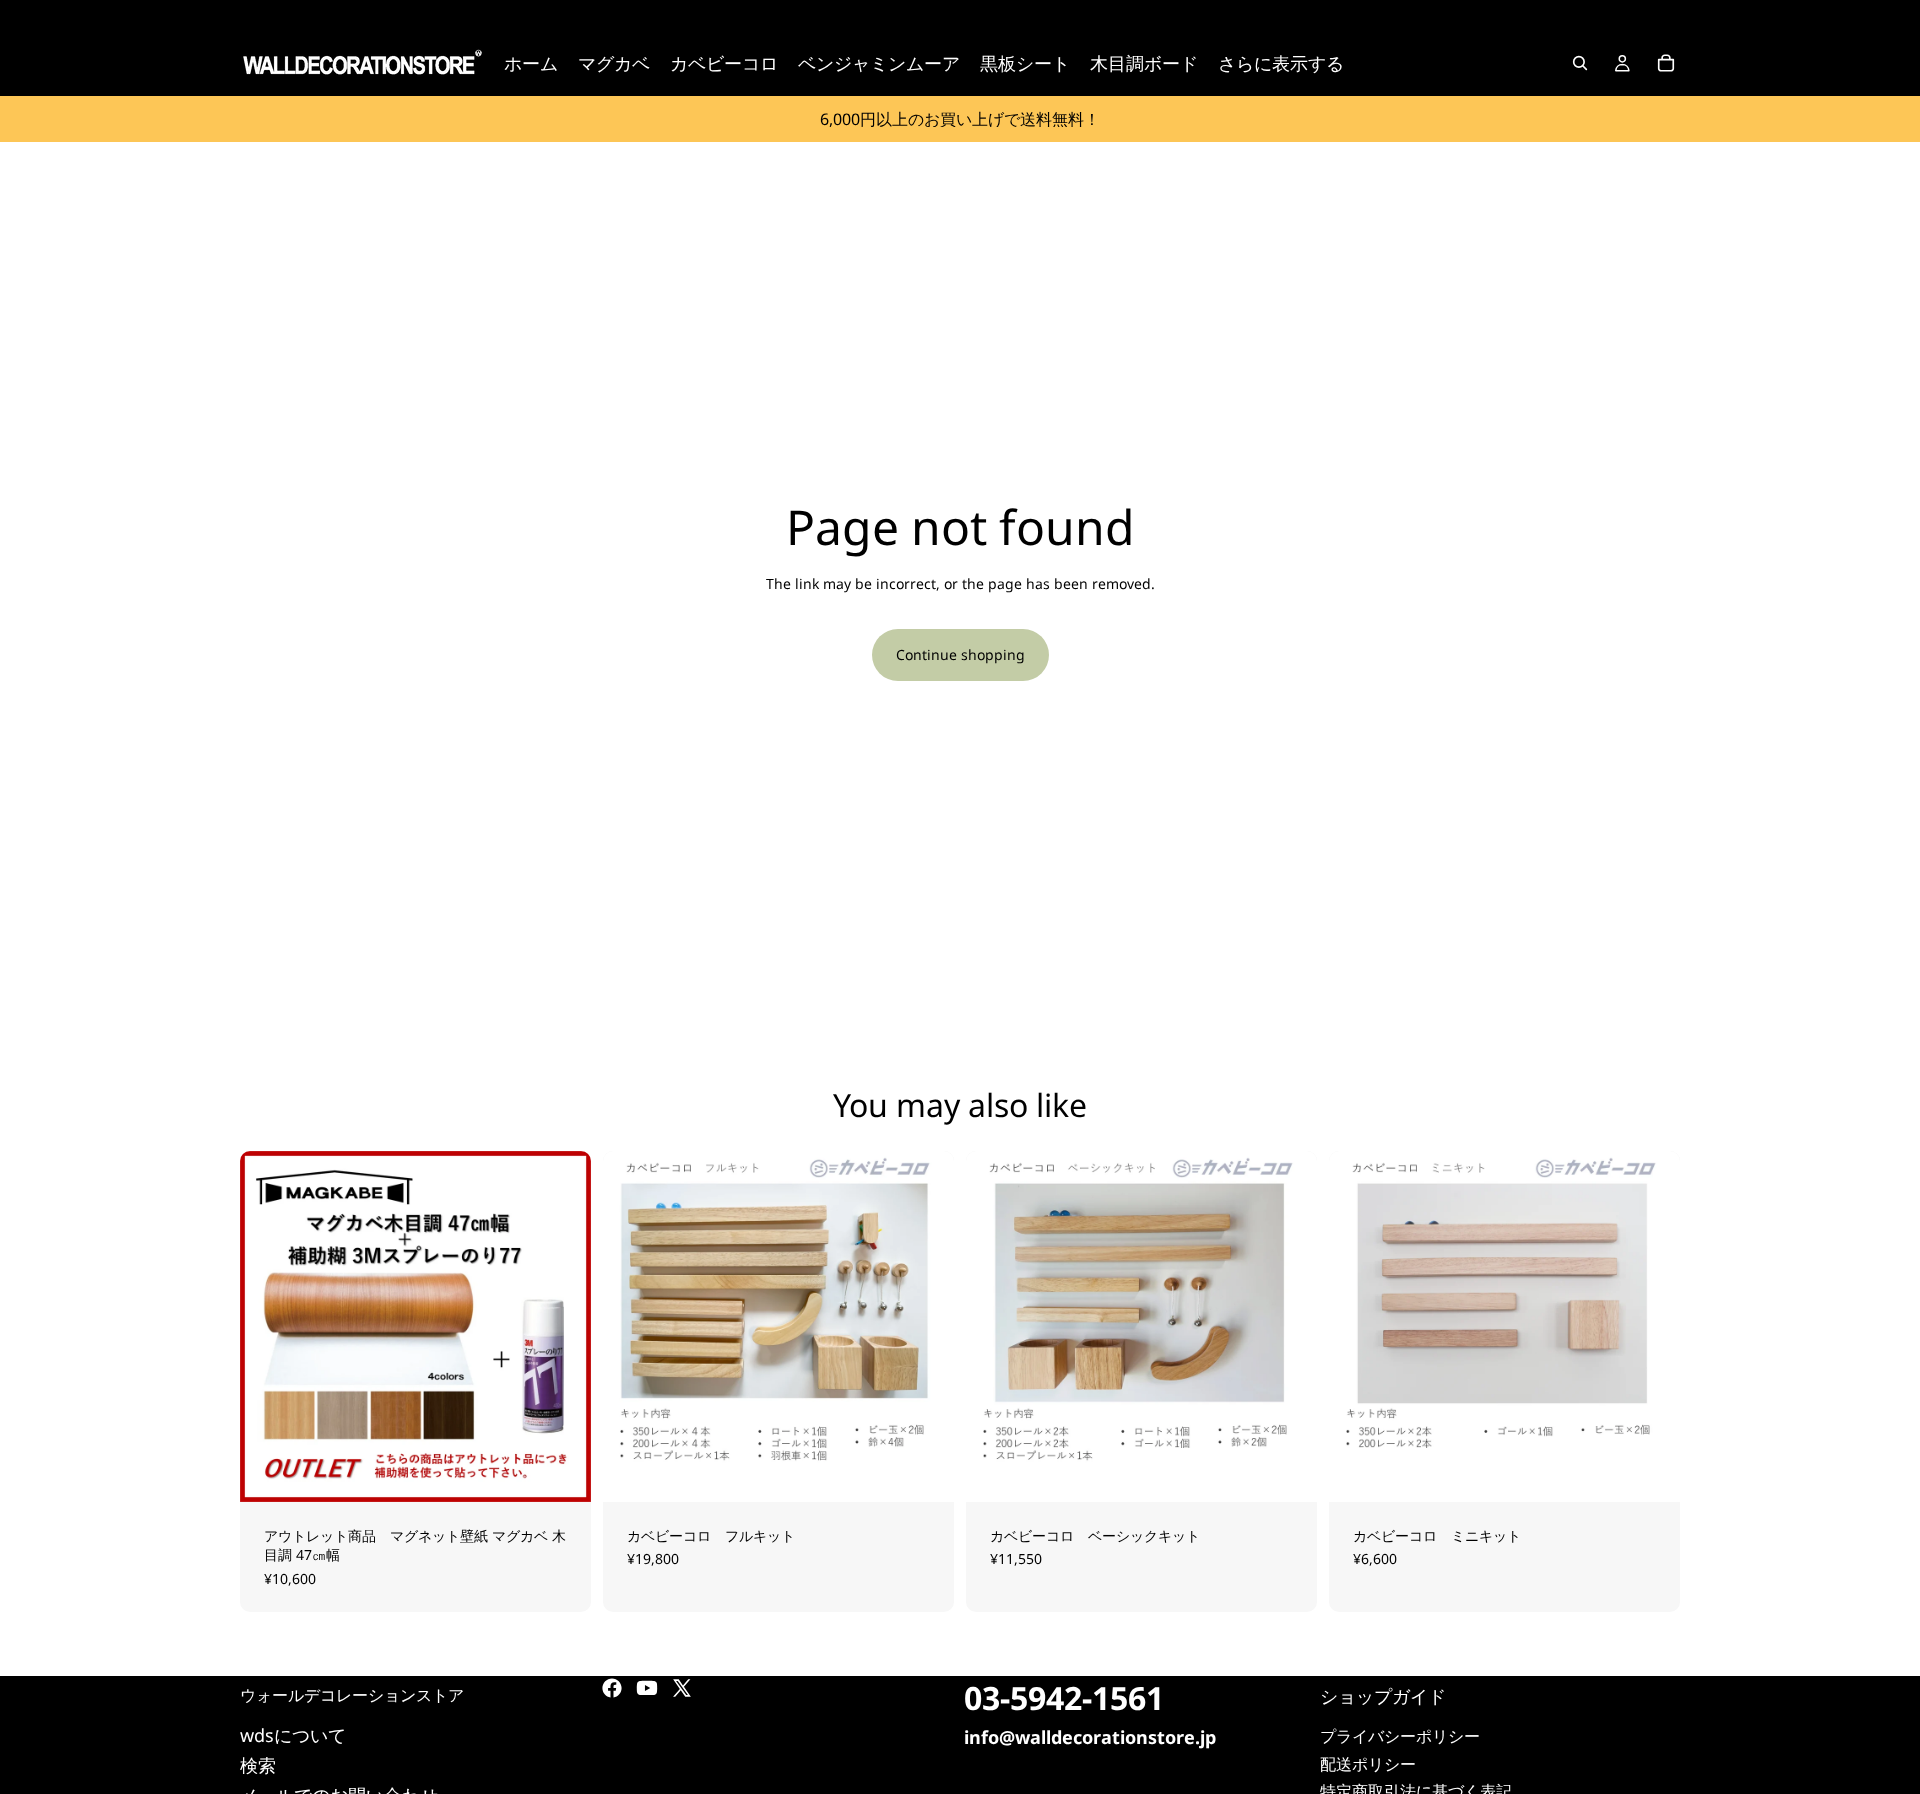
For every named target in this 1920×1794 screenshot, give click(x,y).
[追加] (923, 1471)
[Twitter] (682, 1688)
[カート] (1666, 63)
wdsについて (293, 1735)
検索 (258, 1765)
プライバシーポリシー (1400, 1737)
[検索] (1580, 63)
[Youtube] (647, 1688)
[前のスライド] (270, 1326)
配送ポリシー (1368, 1764)
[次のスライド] (561, 1326)
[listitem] (1281, 63)
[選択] (560, 1471)
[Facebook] (612, 1688)
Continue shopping (960, 654)
